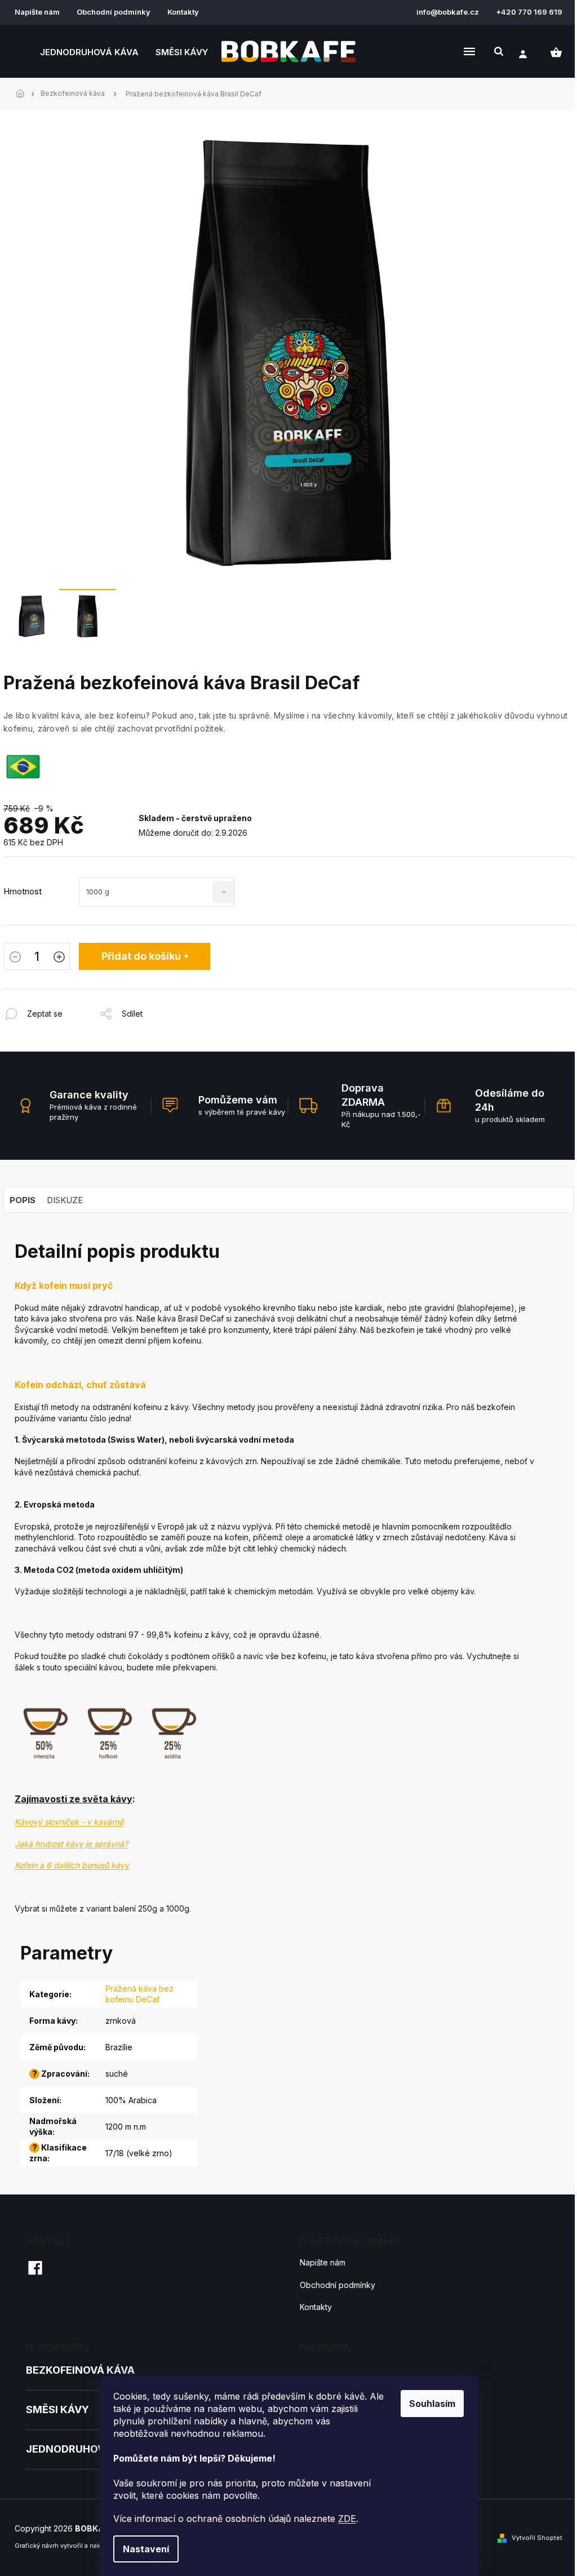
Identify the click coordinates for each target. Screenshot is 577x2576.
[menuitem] (89, 52)
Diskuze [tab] (65, 1200)
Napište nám (37, 12)
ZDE (347, 2519)
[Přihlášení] (523, 54)
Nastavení (146, 2549)
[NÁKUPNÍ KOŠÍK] (556, 52)
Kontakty (183, 12)
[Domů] (23, 94)
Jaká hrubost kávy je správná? (71, 1844)
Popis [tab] (23, 1200)
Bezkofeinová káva (80, 2370)
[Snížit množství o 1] (15, 958)
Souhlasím (432, 2404)
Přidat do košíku (141, 956)
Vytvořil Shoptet (537, 2538)
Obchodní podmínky (114, 12)
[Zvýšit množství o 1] (59, 958)
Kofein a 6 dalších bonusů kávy (72, 1865)
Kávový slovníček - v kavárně (69, 1822)
